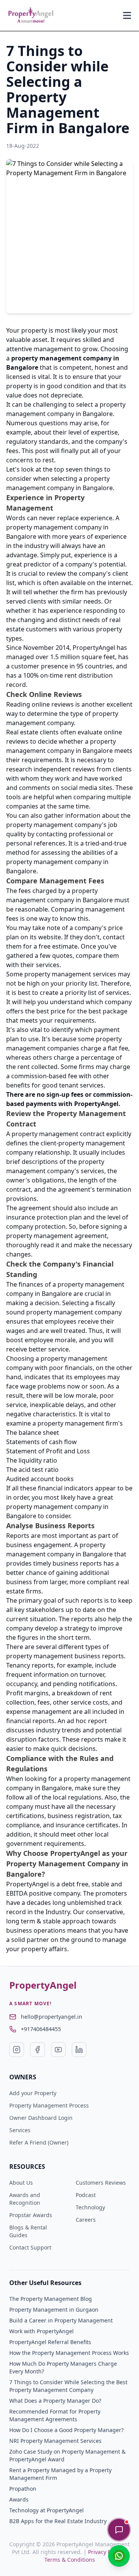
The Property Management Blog (51, 2299)
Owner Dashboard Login (41, 2118)
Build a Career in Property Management (61, 2320)
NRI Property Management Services (55, 2441)
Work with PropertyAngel (42, 2331)
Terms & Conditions (70, 2560)
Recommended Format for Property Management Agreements (55, 2415)
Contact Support (30, 2247)
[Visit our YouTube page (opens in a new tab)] (58, 2050)
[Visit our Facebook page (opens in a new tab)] (37, 2050)
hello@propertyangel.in (52, 2017)
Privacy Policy (105, 2552)
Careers (86, 2220)
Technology (90, 2207)
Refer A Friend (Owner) (39, 2142)
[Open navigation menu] (127, 15)
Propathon (23, 2489)
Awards (19, 2499)
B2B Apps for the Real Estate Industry (58, 2521)
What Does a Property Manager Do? (55, 2401)
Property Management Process (49, 2105)
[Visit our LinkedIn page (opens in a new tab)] (79, 2050)
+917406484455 (41, 2029)
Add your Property (33, 2093)
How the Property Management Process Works (69, 2353)
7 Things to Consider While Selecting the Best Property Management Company (68, 2386)
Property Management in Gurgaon (54, 2310)
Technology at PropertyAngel (47, 2510)
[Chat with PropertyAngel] (119, 2530)
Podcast (86, 2195)
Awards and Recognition (25, 2199)
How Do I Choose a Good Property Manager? (66, 2430)
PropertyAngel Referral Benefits (50, 2342)
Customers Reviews (101, 2183)
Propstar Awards (31, 2215)
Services (20, 2130)
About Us (21, 2183)
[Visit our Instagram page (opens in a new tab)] (17, 2050)
